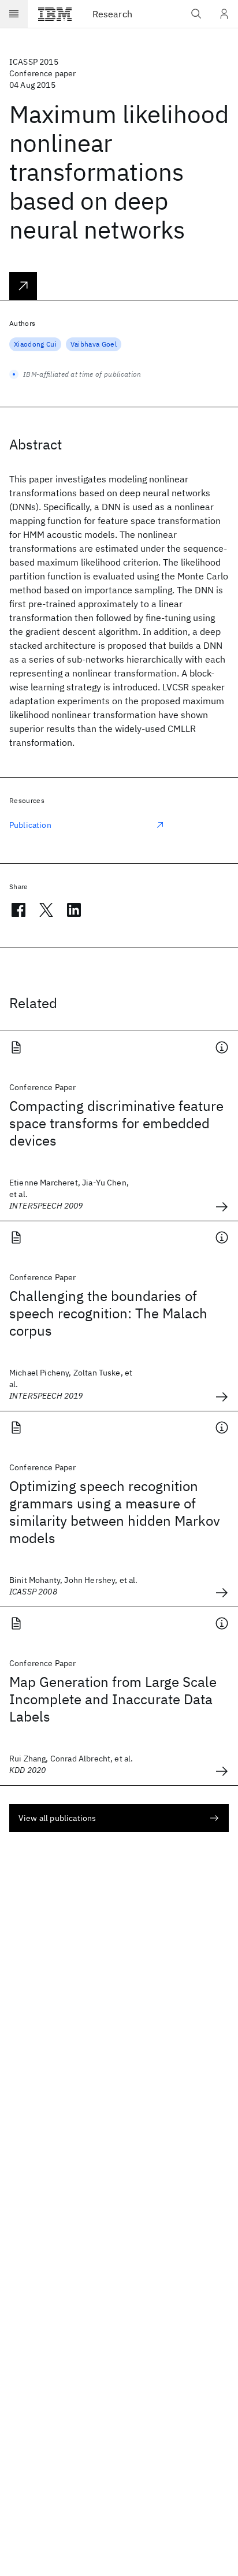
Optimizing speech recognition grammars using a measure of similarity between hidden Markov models (115, 1512)
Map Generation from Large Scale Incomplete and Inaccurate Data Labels (113, 1699)
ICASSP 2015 (34, 62)
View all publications (57, 1818)
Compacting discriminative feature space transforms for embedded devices (116, 1123)
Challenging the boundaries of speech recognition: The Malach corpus (108, 1313)
